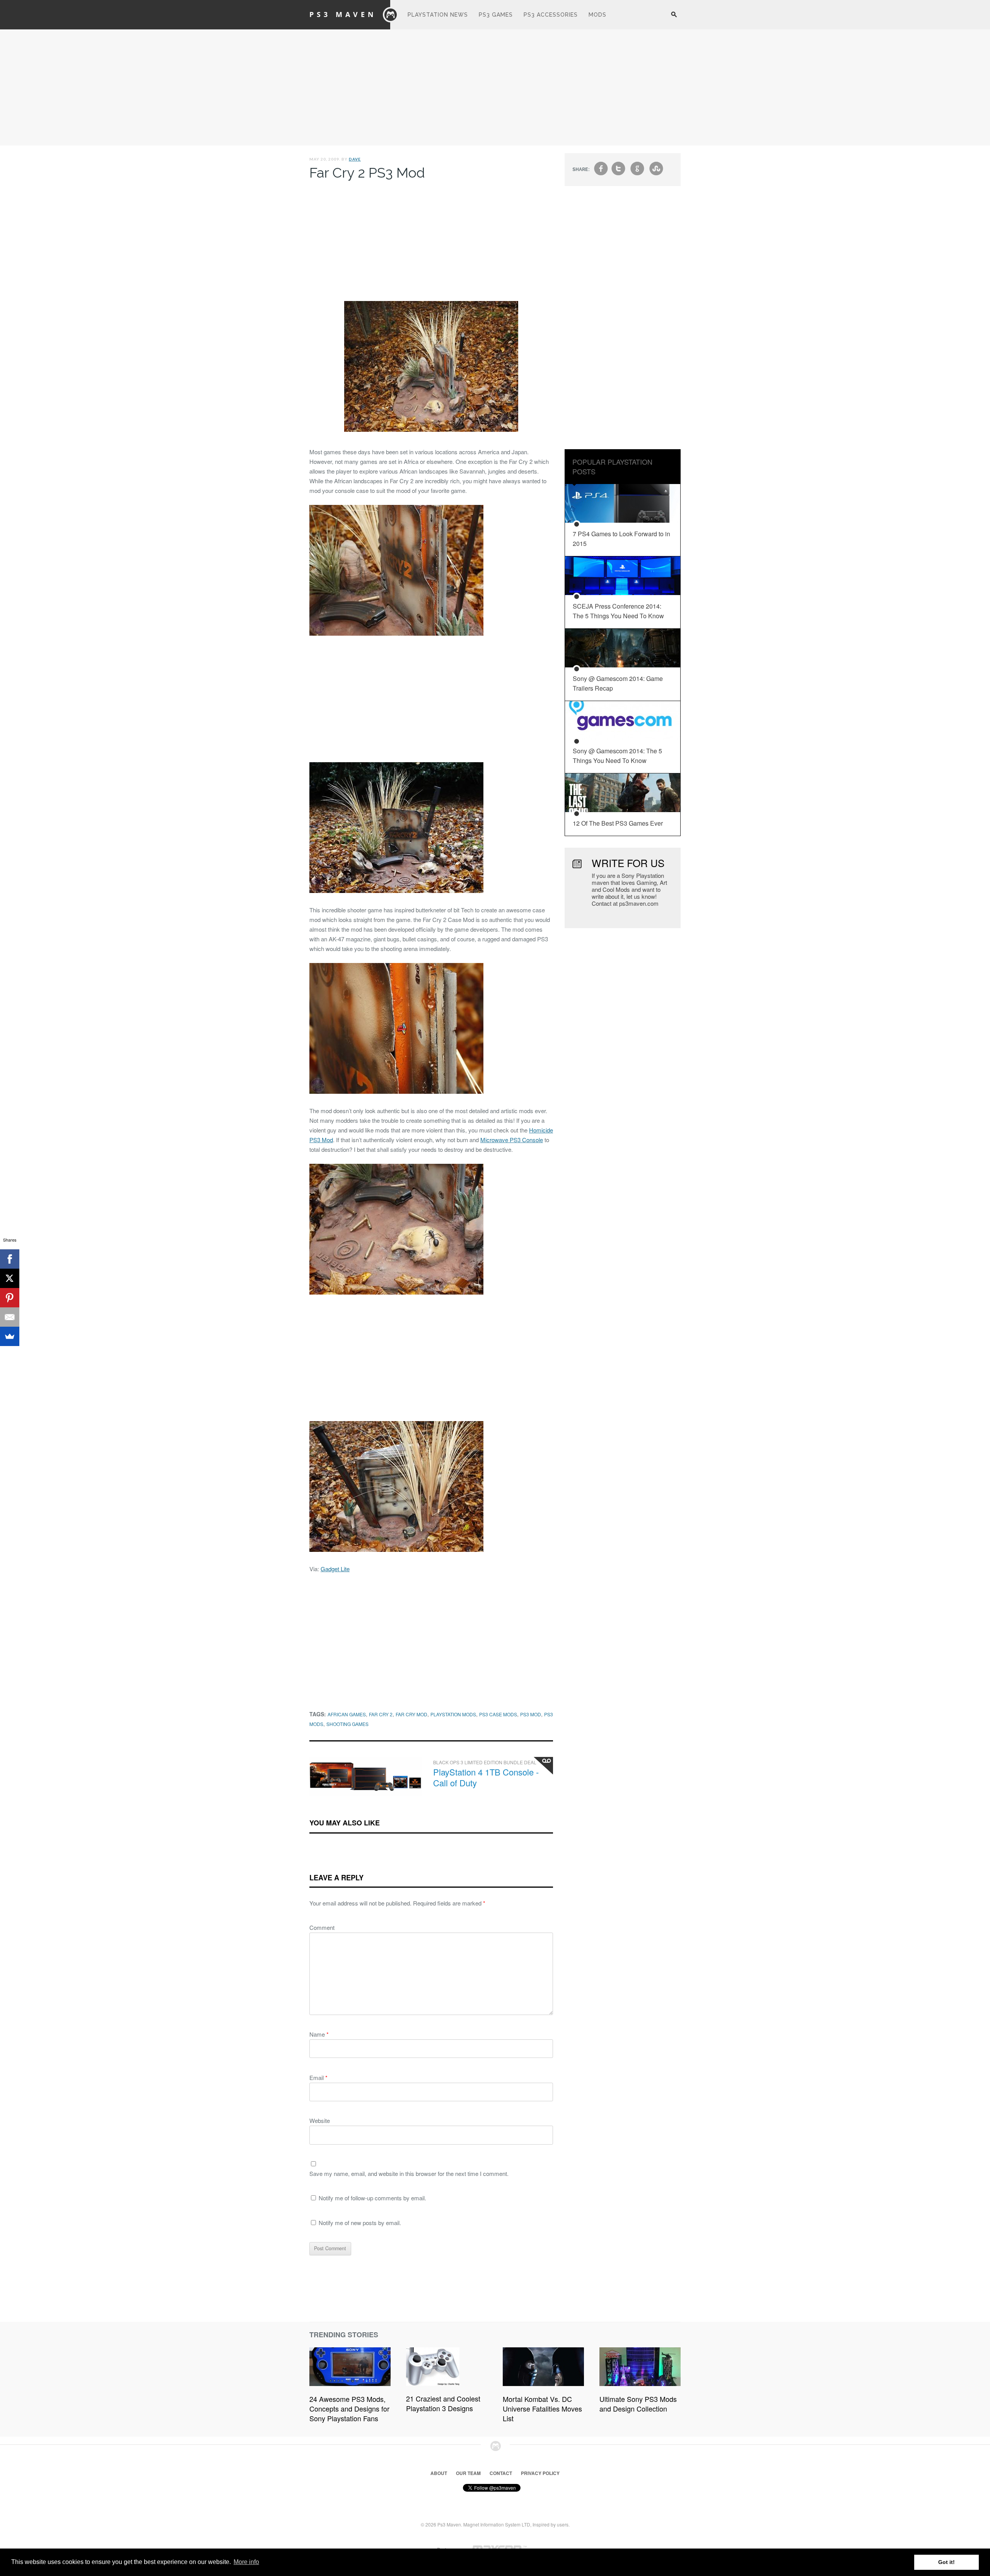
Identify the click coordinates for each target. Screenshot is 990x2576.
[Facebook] (10, 1259)
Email (318, 2077)
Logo (391, 15)
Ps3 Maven (343, 14)
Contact (501, 2473)
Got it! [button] (946, 2562)
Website (320, 2120)
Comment (322, 1927)
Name (319, 2034)
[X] (10, 1278)
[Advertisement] (495, 87)
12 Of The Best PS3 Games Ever (618, 823)
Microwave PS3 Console (512, 1140)
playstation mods (453, 1714)
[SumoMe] (10, 1336)
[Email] (10, 1317)
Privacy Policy (540, 2473)
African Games (347, 1714)
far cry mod (411, 1714)
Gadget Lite (335, 1569)
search (674, 19)
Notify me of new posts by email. (360, 2223)
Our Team (468, 2473)
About (439, 2473)
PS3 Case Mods (498, 1714)
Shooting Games (347, 1724)
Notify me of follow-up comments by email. (372, 2198)
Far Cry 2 (381, 1714)
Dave (355, 159)
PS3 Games (496, 15)
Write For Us (628, 863)
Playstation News (438, 15)
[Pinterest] (10, 1298)
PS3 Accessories (551, 15)
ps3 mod (531, 1714)
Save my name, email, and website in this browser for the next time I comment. (409, 2173)
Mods (597, 15)
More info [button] (246, 2562)
